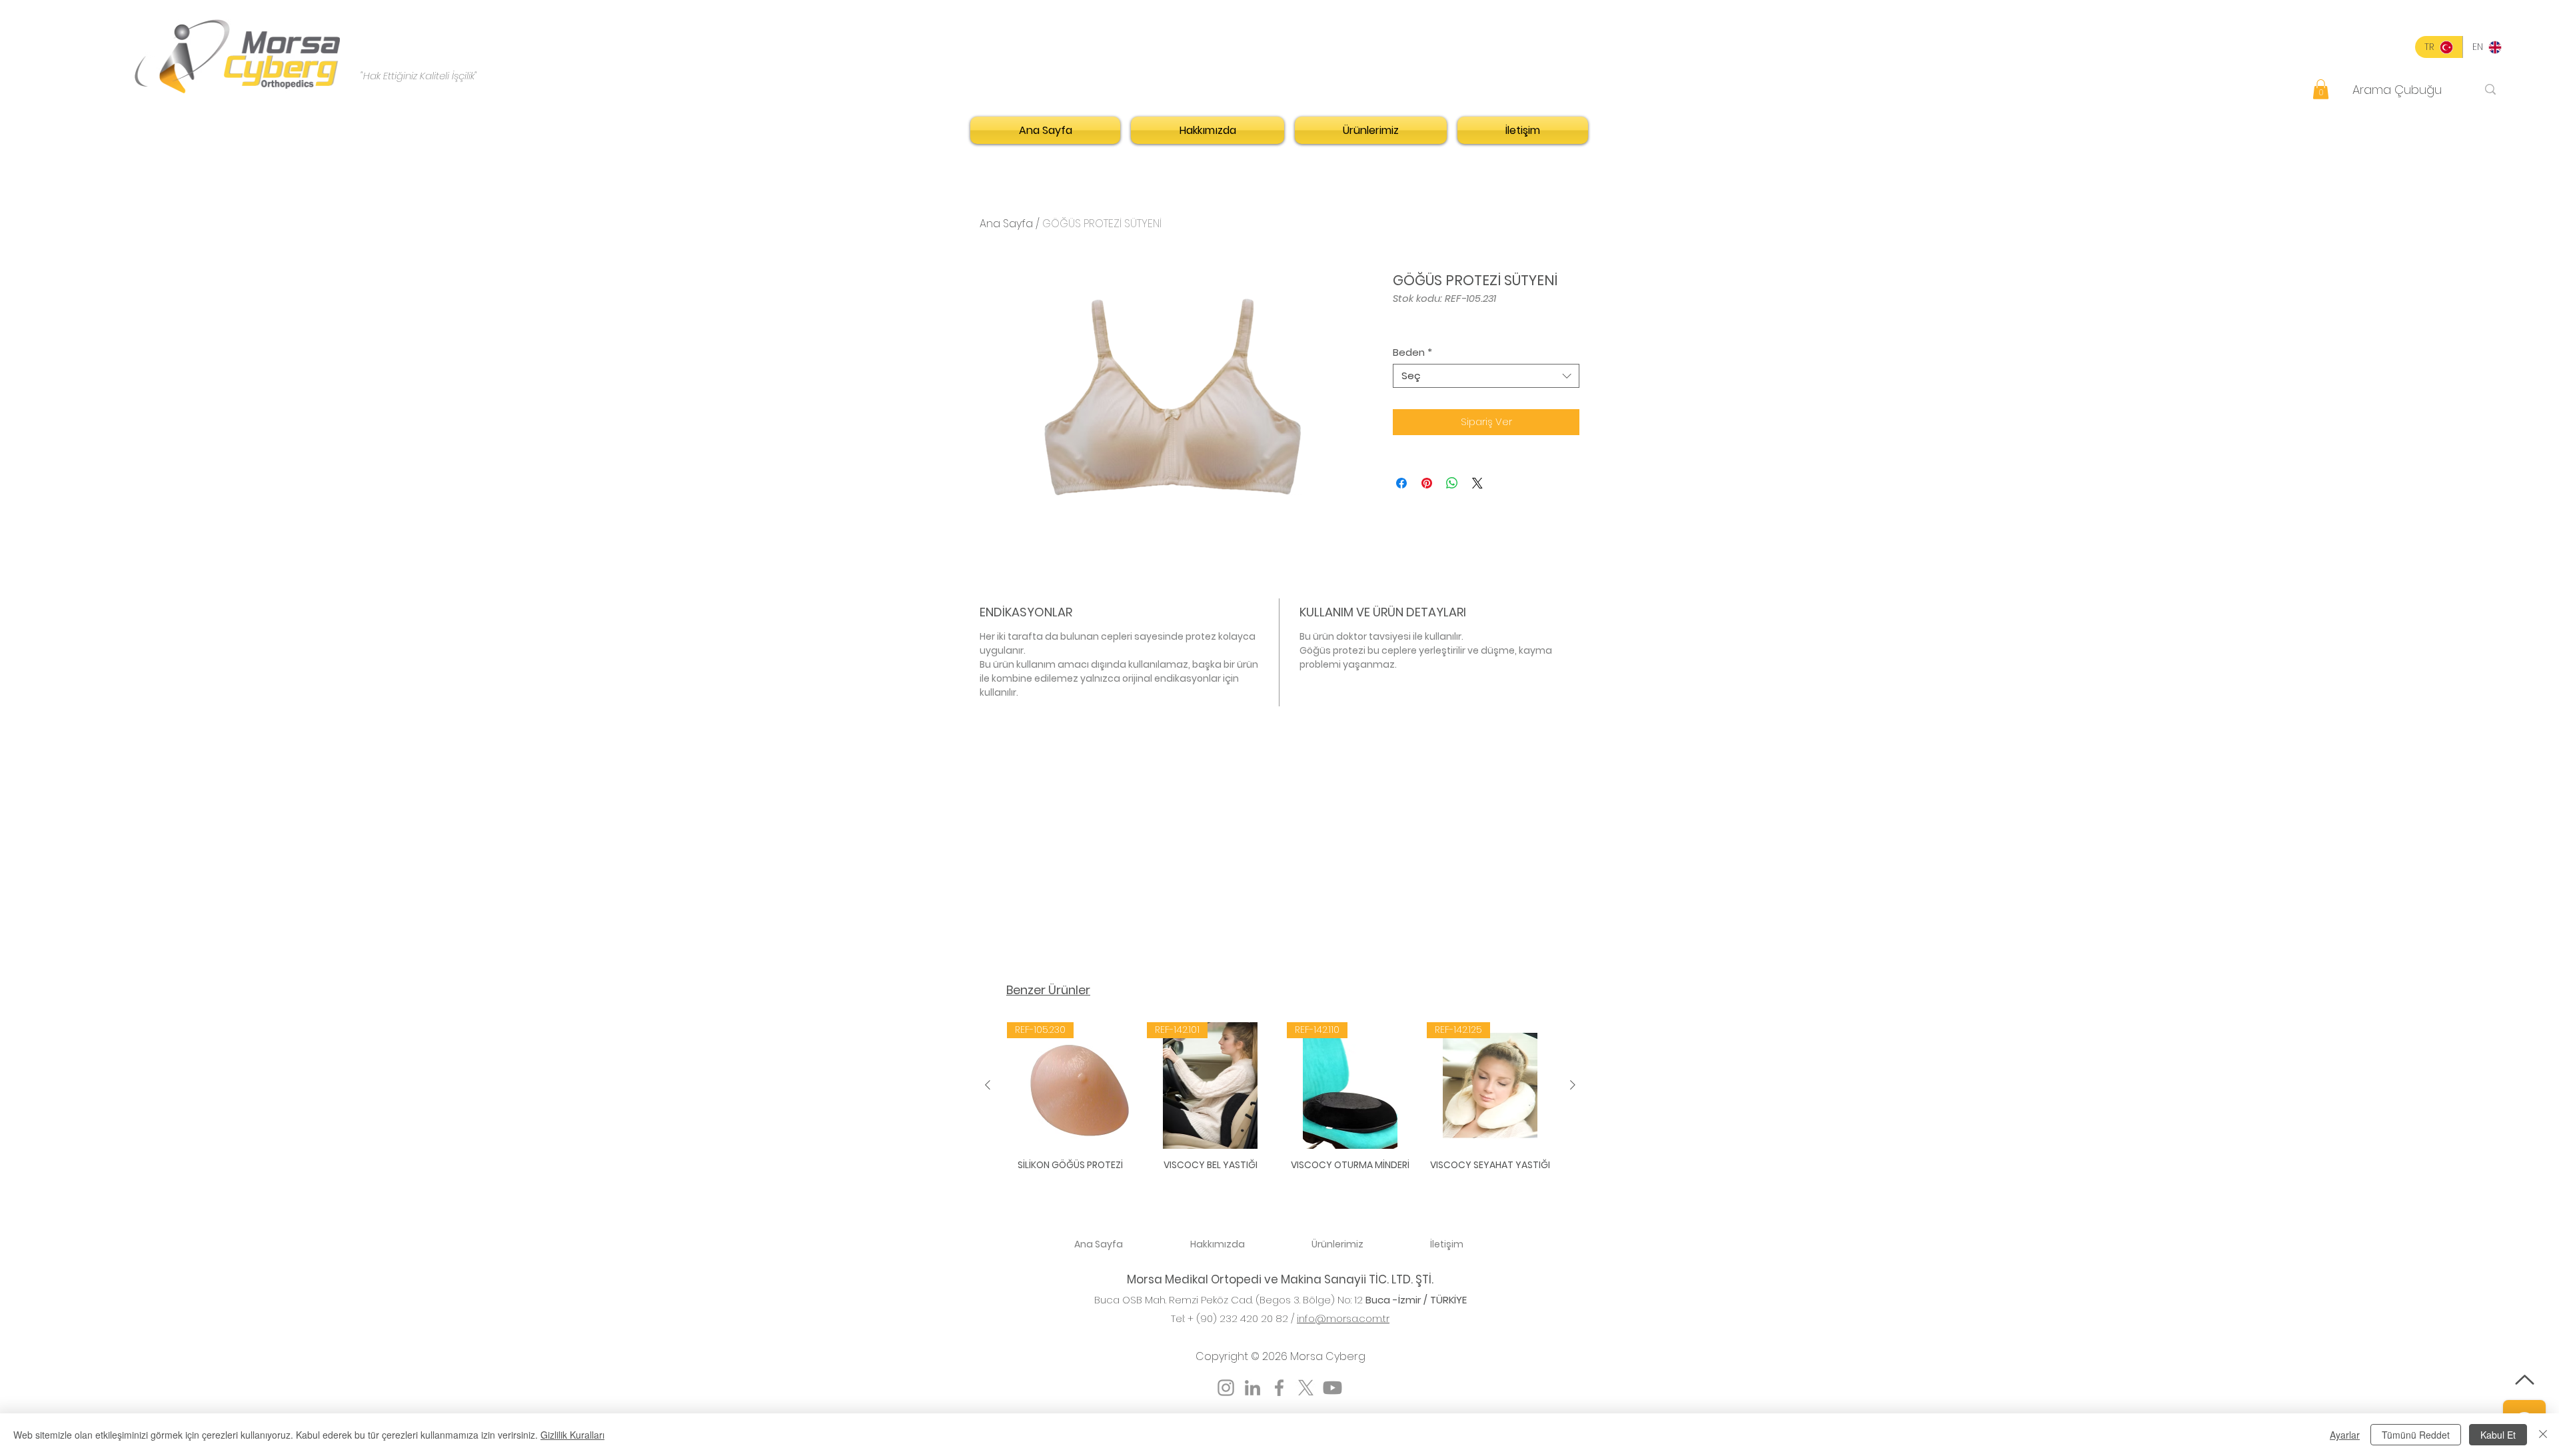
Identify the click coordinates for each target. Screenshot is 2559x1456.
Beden (1412, 353)
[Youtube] (1332, 1388)
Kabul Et (2498, 1435)
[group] (1280, 1104)
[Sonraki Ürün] (1573, 1085)
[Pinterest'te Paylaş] (1427, 483)
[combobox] (1486, 376)
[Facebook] (1279, 1388)
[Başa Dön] (2524, 1380)
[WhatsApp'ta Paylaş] (1452, 483)
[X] (1306, 1388)
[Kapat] (2543, 1435)
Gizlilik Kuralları (572, 1435)
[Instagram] (1226, 1388)
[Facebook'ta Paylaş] (1401, 483)
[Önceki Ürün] (988, 1085)
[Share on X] (1477, 483)
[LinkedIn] (1253, 1388)
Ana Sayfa (1006, 224)
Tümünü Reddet (2416, 1435)
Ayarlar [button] (2345, 1435)
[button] (2321, 89)
